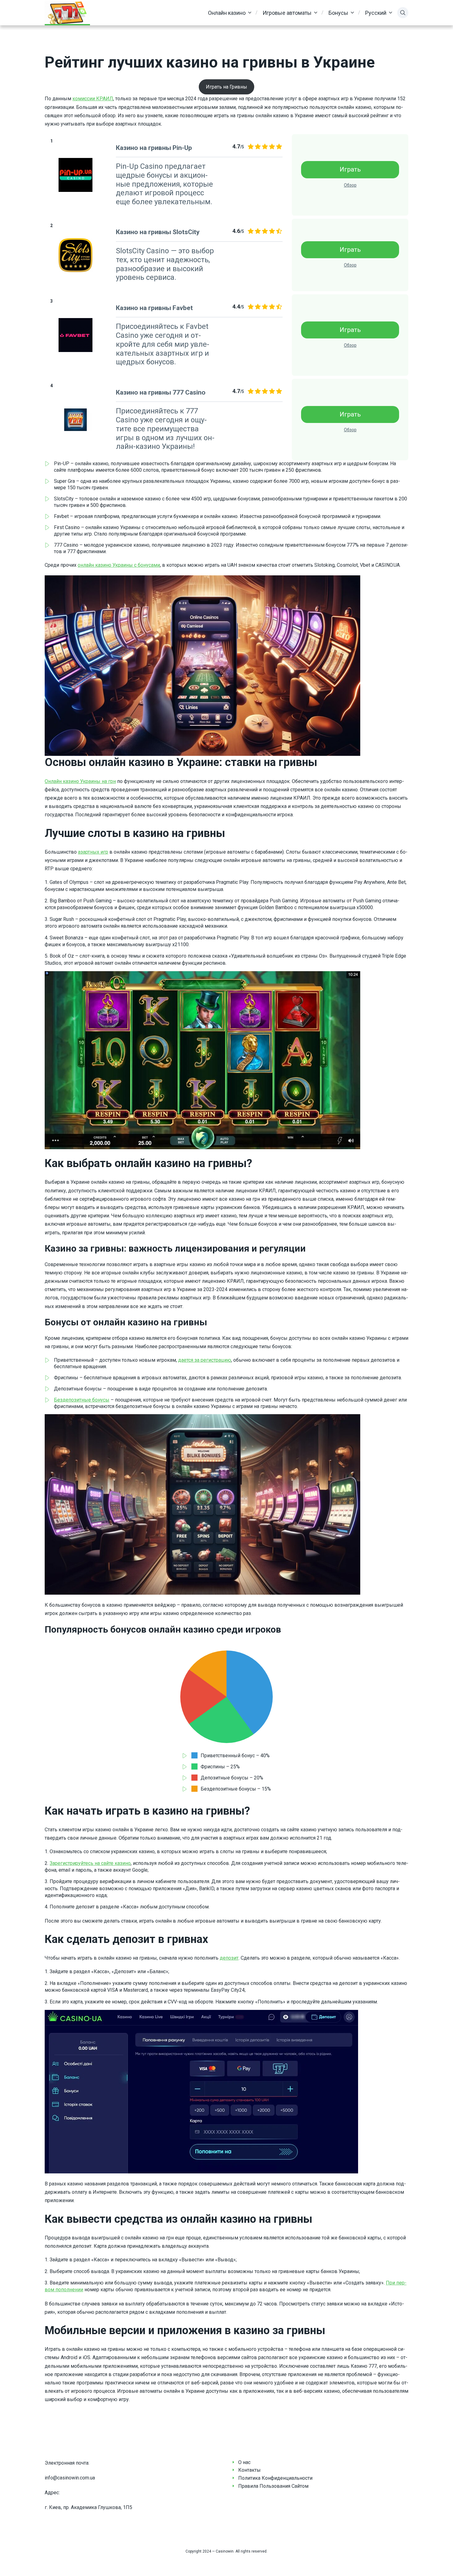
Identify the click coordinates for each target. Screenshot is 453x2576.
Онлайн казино (227, 13)
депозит (229, 1958)
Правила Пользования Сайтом (273, 2486)
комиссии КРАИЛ (93, 99)
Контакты (249, 2470)
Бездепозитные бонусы (82, 1400)
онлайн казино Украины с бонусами (119, 565)
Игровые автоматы (287, 13)
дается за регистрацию (205, 1360)
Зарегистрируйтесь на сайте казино (90, 1863)
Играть (350, 169)
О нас (244, 2462)
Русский (376, 13)
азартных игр (93, 852)
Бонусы (338, 13)
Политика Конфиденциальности (275, 2478)
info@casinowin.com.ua (70, 2478)
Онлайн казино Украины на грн (80, 781)
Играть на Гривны (226, 87)
